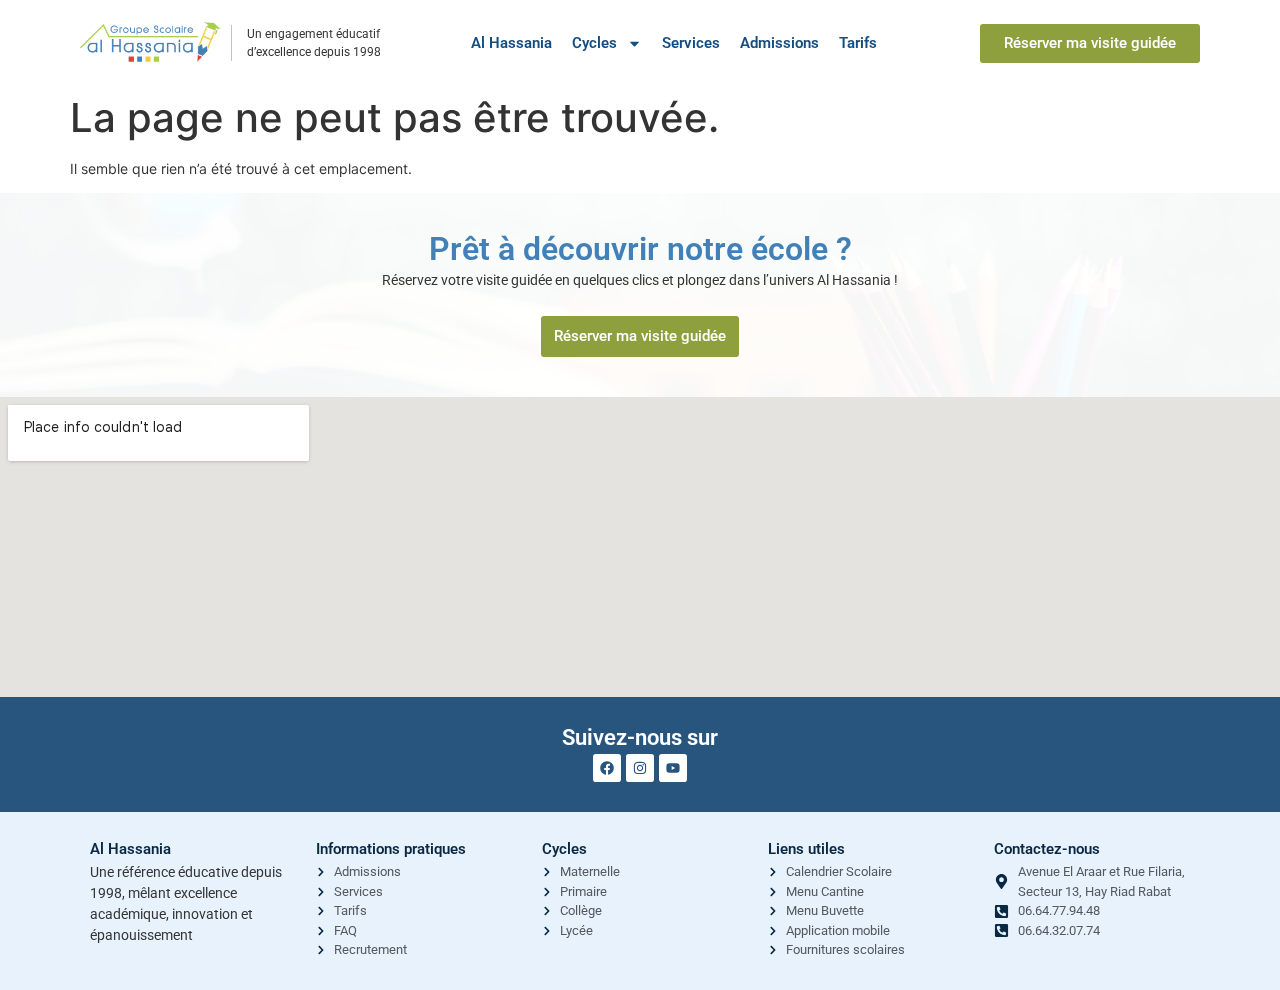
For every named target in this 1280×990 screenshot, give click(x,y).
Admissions (779, 43)
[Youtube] (673, 768)
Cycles (594, 43)
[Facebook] (607, 768)
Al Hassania (511, 43)
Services (691, 43)
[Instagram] (640, 768)
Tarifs (858, 43)
